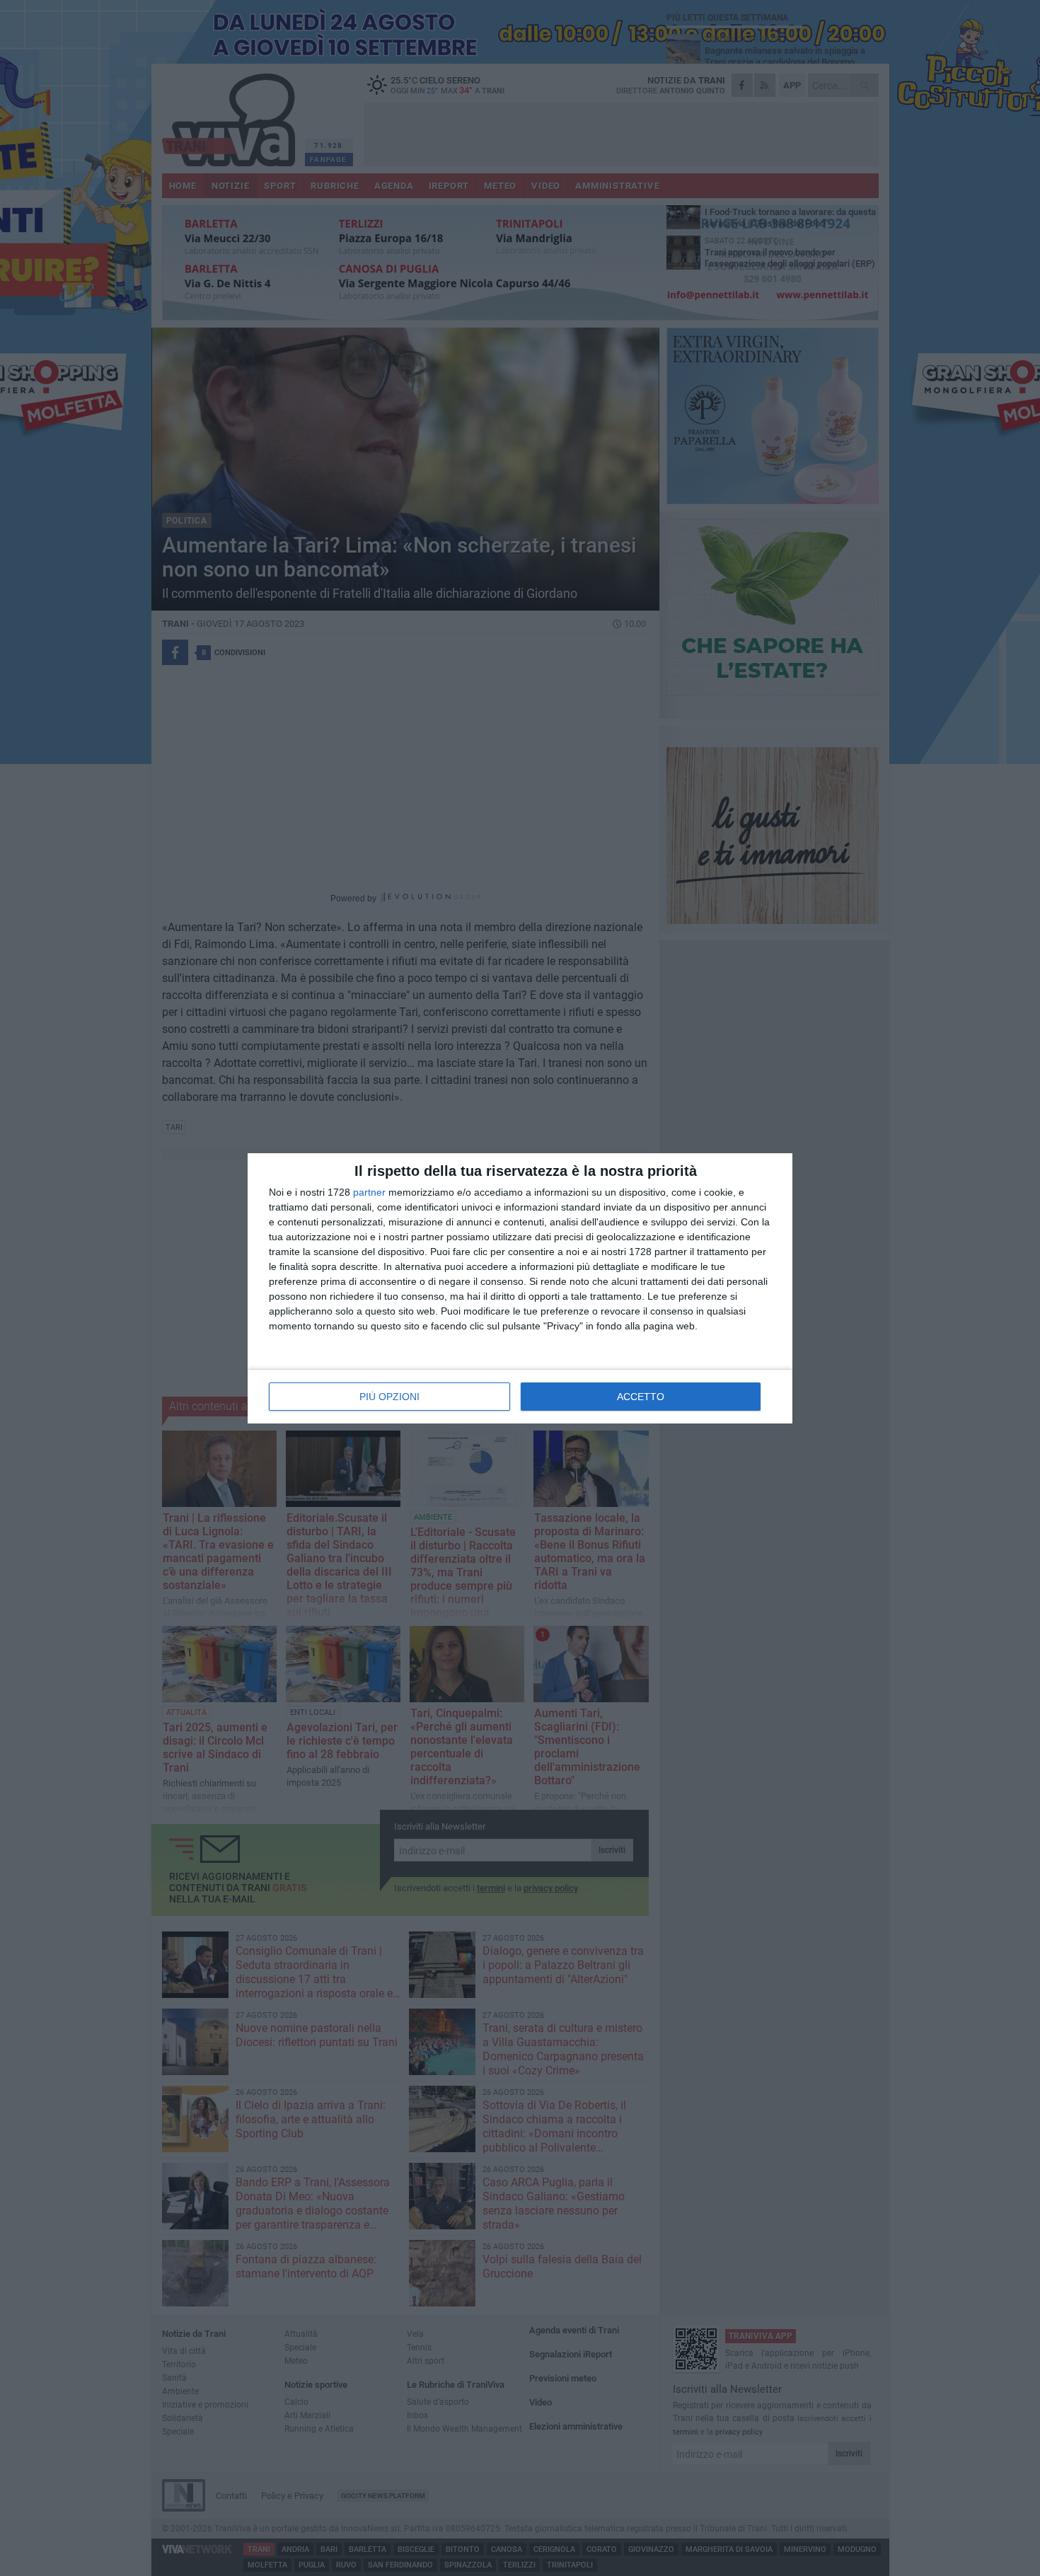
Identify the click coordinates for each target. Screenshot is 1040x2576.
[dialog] (520, 1288)
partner (369, 1192)
